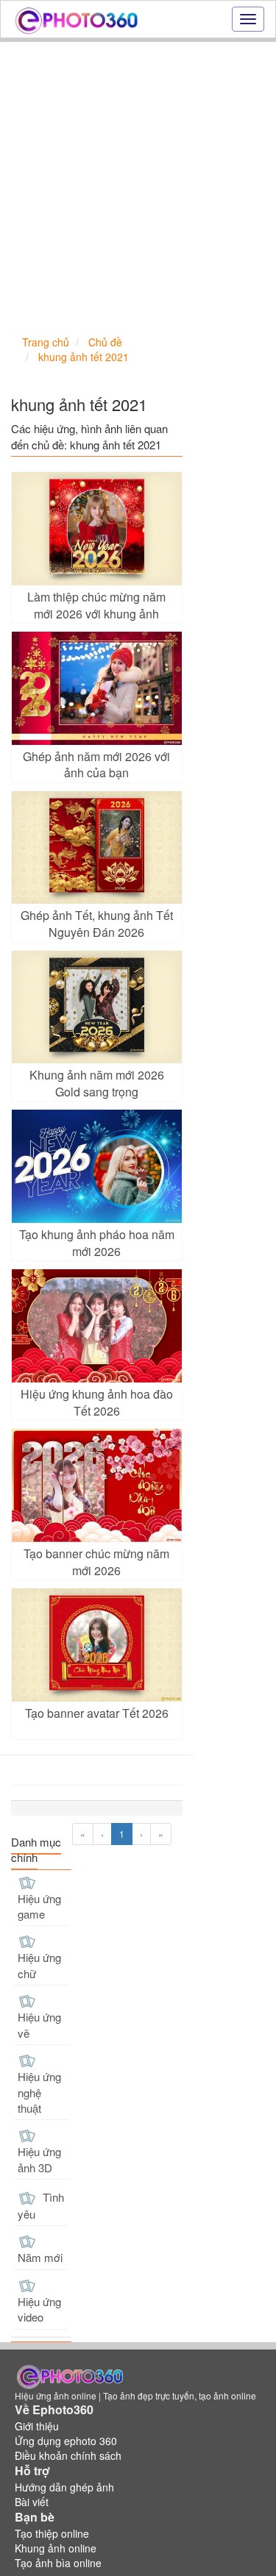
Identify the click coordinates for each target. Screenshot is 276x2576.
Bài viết (32, 2502)
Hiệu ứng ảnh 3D (39, 2159)
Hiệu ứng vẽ (39, 2024)
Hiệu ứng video (39, 2309)
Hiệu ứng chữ (39, 1965)
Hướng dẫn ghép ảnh (64, 2487)
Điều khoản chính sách (68, 2455)
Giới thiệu (37, 2426)
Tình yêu (41, 2205)
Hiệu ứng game (39, 1906)
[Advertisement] (138, 187)
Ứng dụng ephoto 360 (66, 2441)
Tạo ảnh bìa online (58, 2563)
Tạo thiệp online (52, 2533)
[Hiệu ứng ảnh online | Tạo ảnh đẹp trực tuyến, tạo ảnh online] (76, 19)
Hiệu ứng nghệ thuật (39, 2092)
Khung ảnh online (56, 2548)
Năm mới (40, 2257)
